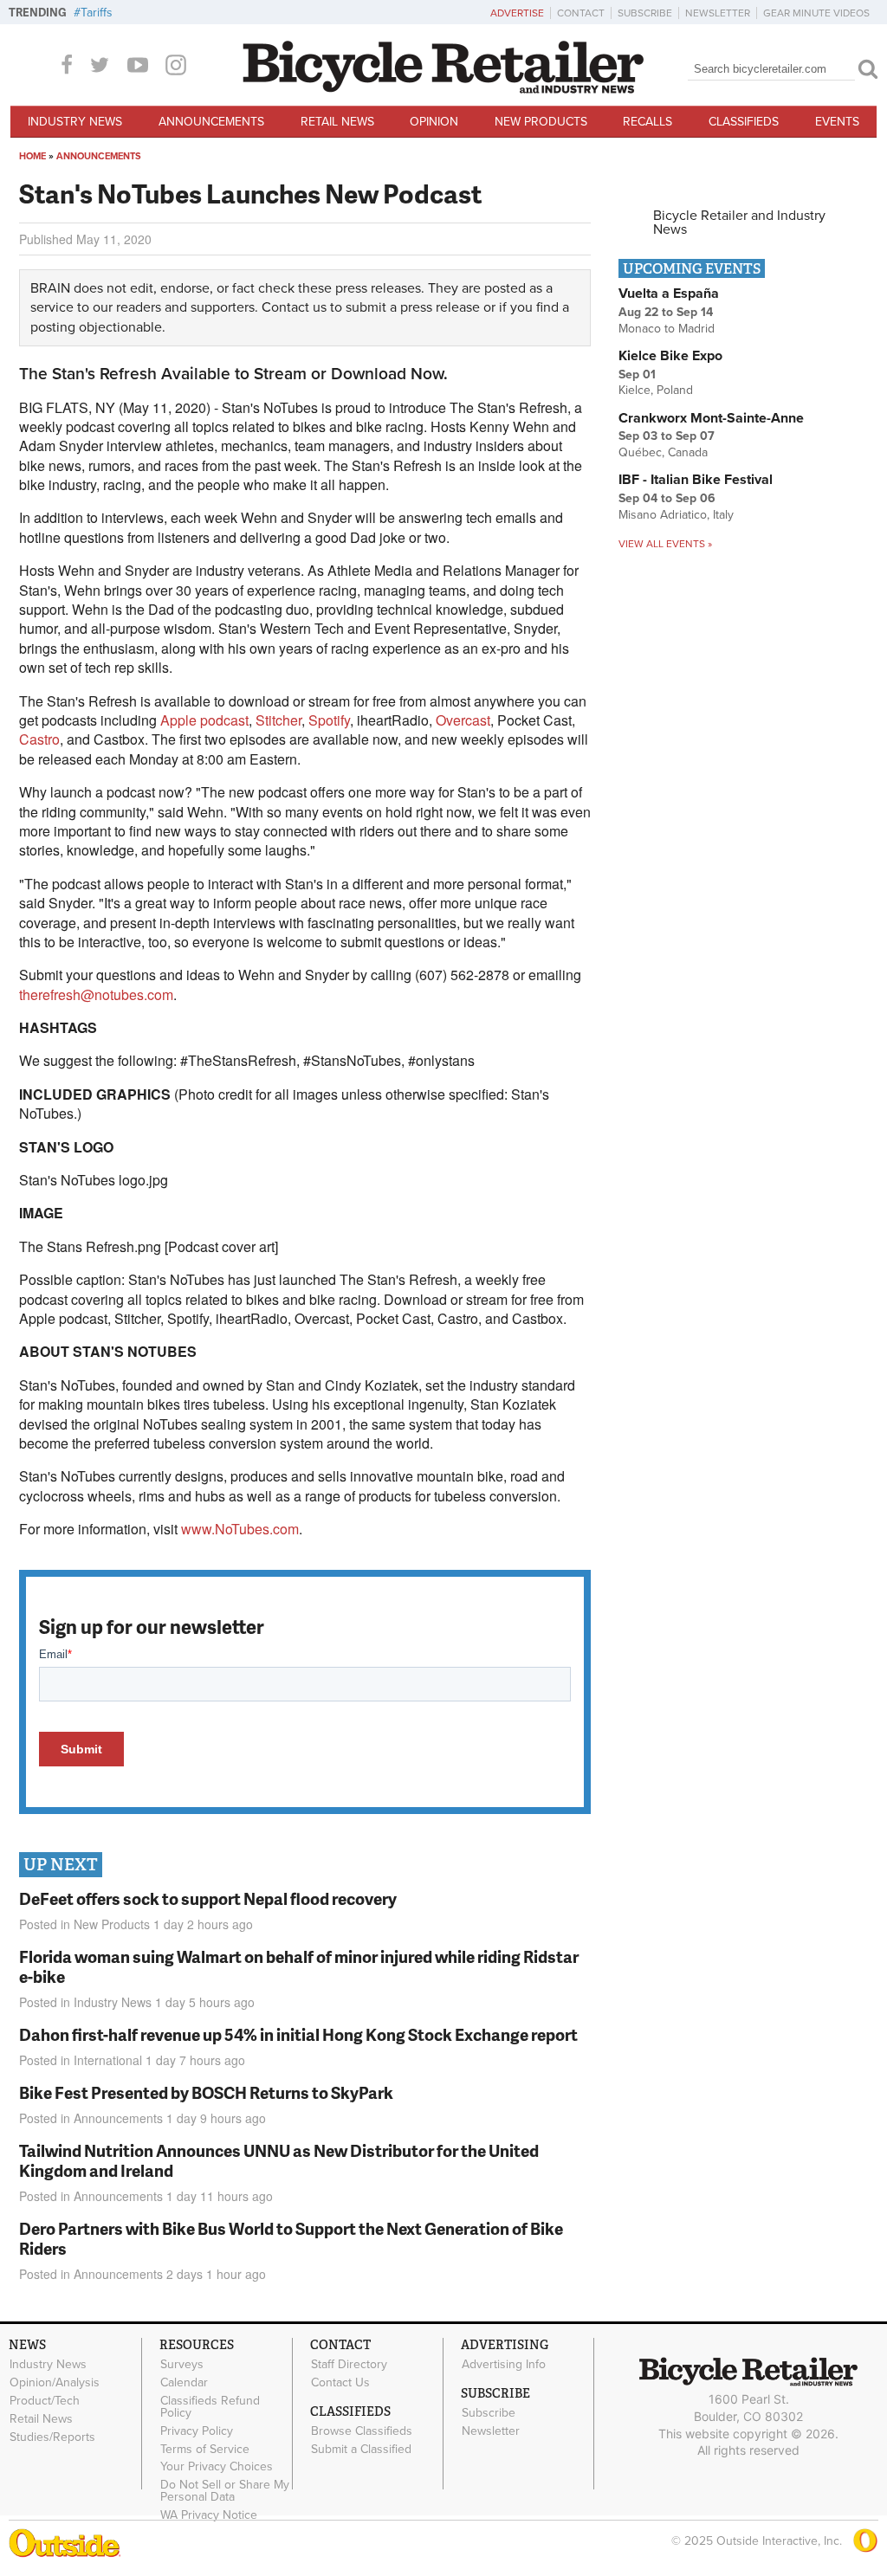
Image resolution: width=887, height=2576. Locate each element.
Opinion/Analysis (55, 2383)
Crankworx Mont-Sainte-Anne (711, 418)
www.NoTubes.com (240, 1529)
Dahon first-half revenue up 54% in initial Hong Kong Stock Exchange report (298, 2034)
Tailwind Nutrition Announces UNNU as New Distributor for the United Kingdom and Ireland (279, 2160)
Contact (581, 13)
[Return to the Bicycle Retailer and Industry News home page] (443, 89)
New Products (541, 122)
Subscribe (645, 13)
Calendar (184, 2383)
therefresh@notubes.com (96, 994)
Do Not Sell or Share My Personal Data (225, 2491)
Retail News (337, 122)
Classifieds (744, 122)
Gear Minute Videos (816, 13)
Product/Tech (45, 2401)
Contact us (294, 307)
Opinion (434, 122)
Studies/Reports (52, 2437)
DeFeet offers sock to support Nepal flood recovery (208, 1898)
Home (32, 156)
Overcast (463, 720)
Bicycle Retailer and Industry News (739, 223)
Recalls (647, 122)
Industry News (75, 122)
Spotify (329, 720)
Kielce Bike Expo (670, 356)
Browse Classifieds (362, 2431)
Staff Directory (349, 2365)
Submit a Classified (361, 2449)
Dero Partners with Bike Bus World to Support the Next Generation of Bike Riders (291, 2238)
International (108, 2060)
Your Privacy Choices (217, 2467)
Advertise (517, 13)
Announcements (211, 122)
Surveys (182, 2365)
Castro (39, 739)
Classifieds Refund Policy (210, 2407)
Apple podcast (204, 720)
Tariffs (97, 13)
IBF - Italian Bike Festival (696, 480)
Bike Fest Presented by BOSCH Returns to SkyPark (206, 2092)
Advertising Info (504, 2365)
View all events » (665, 544)
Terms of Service (205, 2449)
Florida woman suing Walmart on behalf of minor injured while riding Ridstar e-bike (299, 1966)
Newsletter (718, 13)
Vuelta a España (669, 294)
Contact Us (340, 2383)
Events (837, 122)
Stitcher (278, 720)
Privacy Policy (197, 2431)
